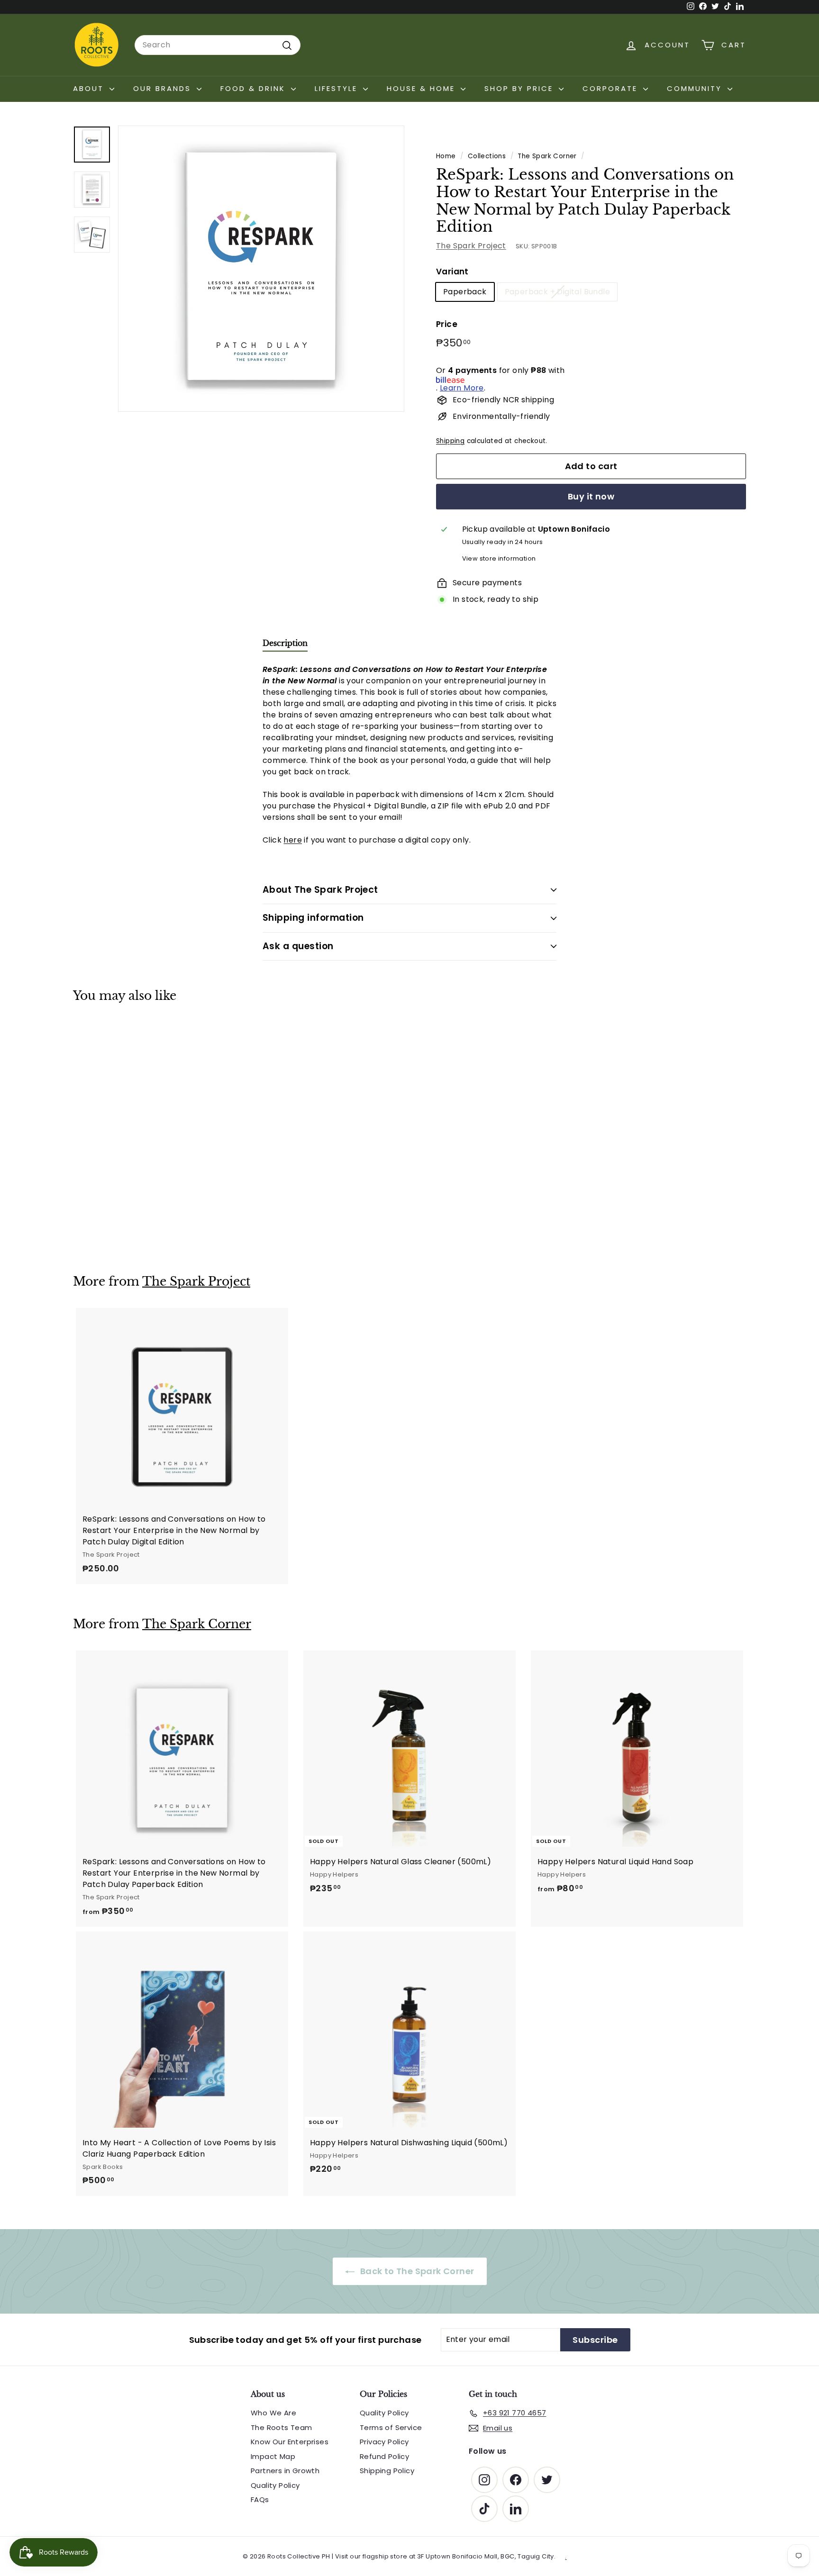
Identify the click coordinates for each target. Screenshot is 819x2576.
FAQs (260, 2499)
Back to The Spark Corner (416, 2271)
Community (696, 88)
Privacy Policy (384, 2442)
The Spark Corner (547, 156)
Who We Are (273, 2413)
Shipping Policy (387, 2471)
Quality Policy (275, 2485)
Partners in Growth (285, 2471)
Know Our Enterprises (290, 2442)
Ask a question (298, 946)
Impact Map (273, 2456)
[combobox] (218, 45)
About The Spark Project (320, 890)
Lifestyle (338, 88)
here (293, 840)
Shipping (450, 441)
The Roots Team (282, 2427)
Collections (487, 156)
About (90, 88)
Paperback (465, 292)
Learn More (462, 388)
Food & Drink (255, 88)
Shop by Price (520, 88)
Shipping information (313, 918)
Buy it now (591, 497)
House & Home (423, 88)
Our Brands (164, 88)
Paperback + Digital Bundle (557, 292)
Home (446, 156)
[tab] (285, 645)
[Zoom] (261, 269)
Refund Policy (384, 2456)
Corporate (612, 88)
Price (447, 324)
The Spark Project (471, 246)
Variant (452, 272)
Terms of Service (391, 2427)
